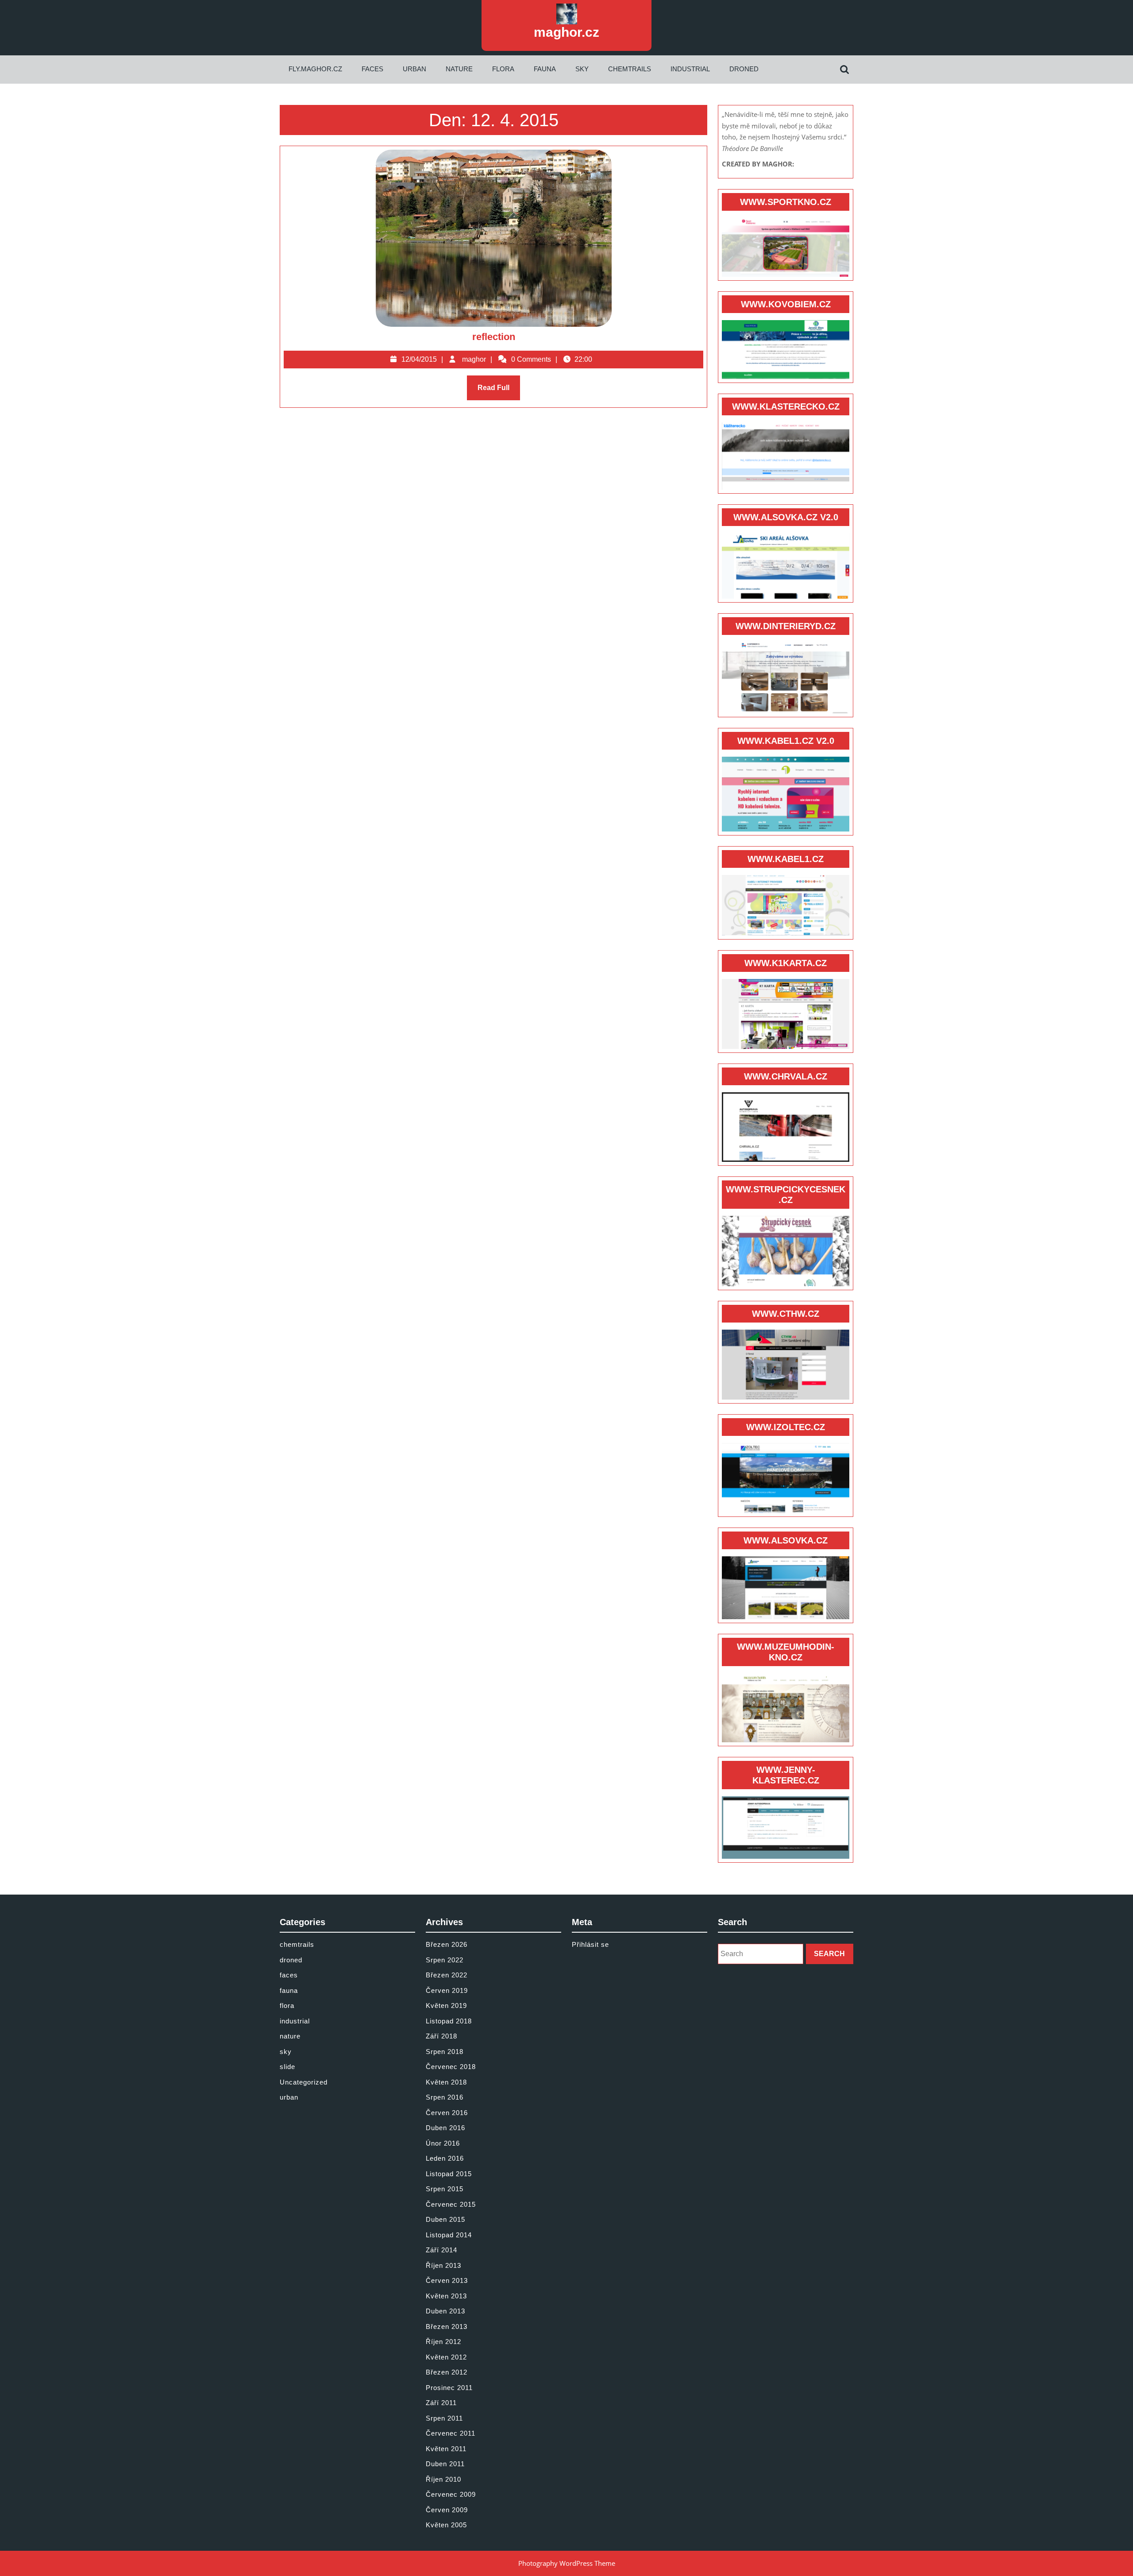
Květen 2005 (446, 2525)
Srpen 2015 (445, 2189)
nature (459, 69)
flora (503, 69)
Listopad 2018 (449, 2021)
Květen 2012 (446, 2357)
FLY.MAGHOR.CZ (315, 69)
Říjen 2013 (443, 2265)
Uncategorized (304, 2082)
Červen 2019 (447, 1990)
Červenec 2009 (451, 2494)
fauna (545, 69)
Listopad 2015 (449, 2174)
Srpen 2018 (445, 2052)
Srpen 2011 (444, 2418)
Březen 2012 (447, 2372)
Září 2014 (441, 2250)
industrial (690, 69)
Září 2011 (441, 2403)
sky (582, 69)
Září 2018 (441, 2036)
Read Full (499, 392)
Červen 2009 (447, 2510)
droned (744, 69)
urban (414, 69)
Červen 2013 (447, 2280)
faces (372, 69)
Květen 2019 (446, 2005)
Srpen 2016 (445, 2097)
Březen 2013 (447, 2327)
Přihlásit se (590, 1944)
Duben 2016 (445, 2128)
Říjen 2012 (443, 2342)
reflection (494, 337)
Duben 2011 (445, 2464)
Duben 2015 (445, 2219)
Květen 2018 (446, 2082)
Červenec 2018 (451, 2067)
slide (287, 2067)
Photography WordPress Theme (567, 2563)
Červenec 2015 (451, 2204)
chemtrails (630, 69)
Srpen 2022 (445, 1960)
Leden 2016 (445, 2158)
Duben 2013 (445, 2311)
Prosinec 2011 (449, 2388)
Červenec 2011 (451, 2433)
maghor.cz (566, 32)
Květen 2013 (446, 2296)
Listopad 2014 (449, 2235)
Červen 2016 (447, 2113)
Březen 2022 (447, 1975)
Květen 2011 (446, 2449)
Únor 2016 (443, 2143)
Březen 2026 (447, 1944)
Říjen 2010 (443, 2479)
